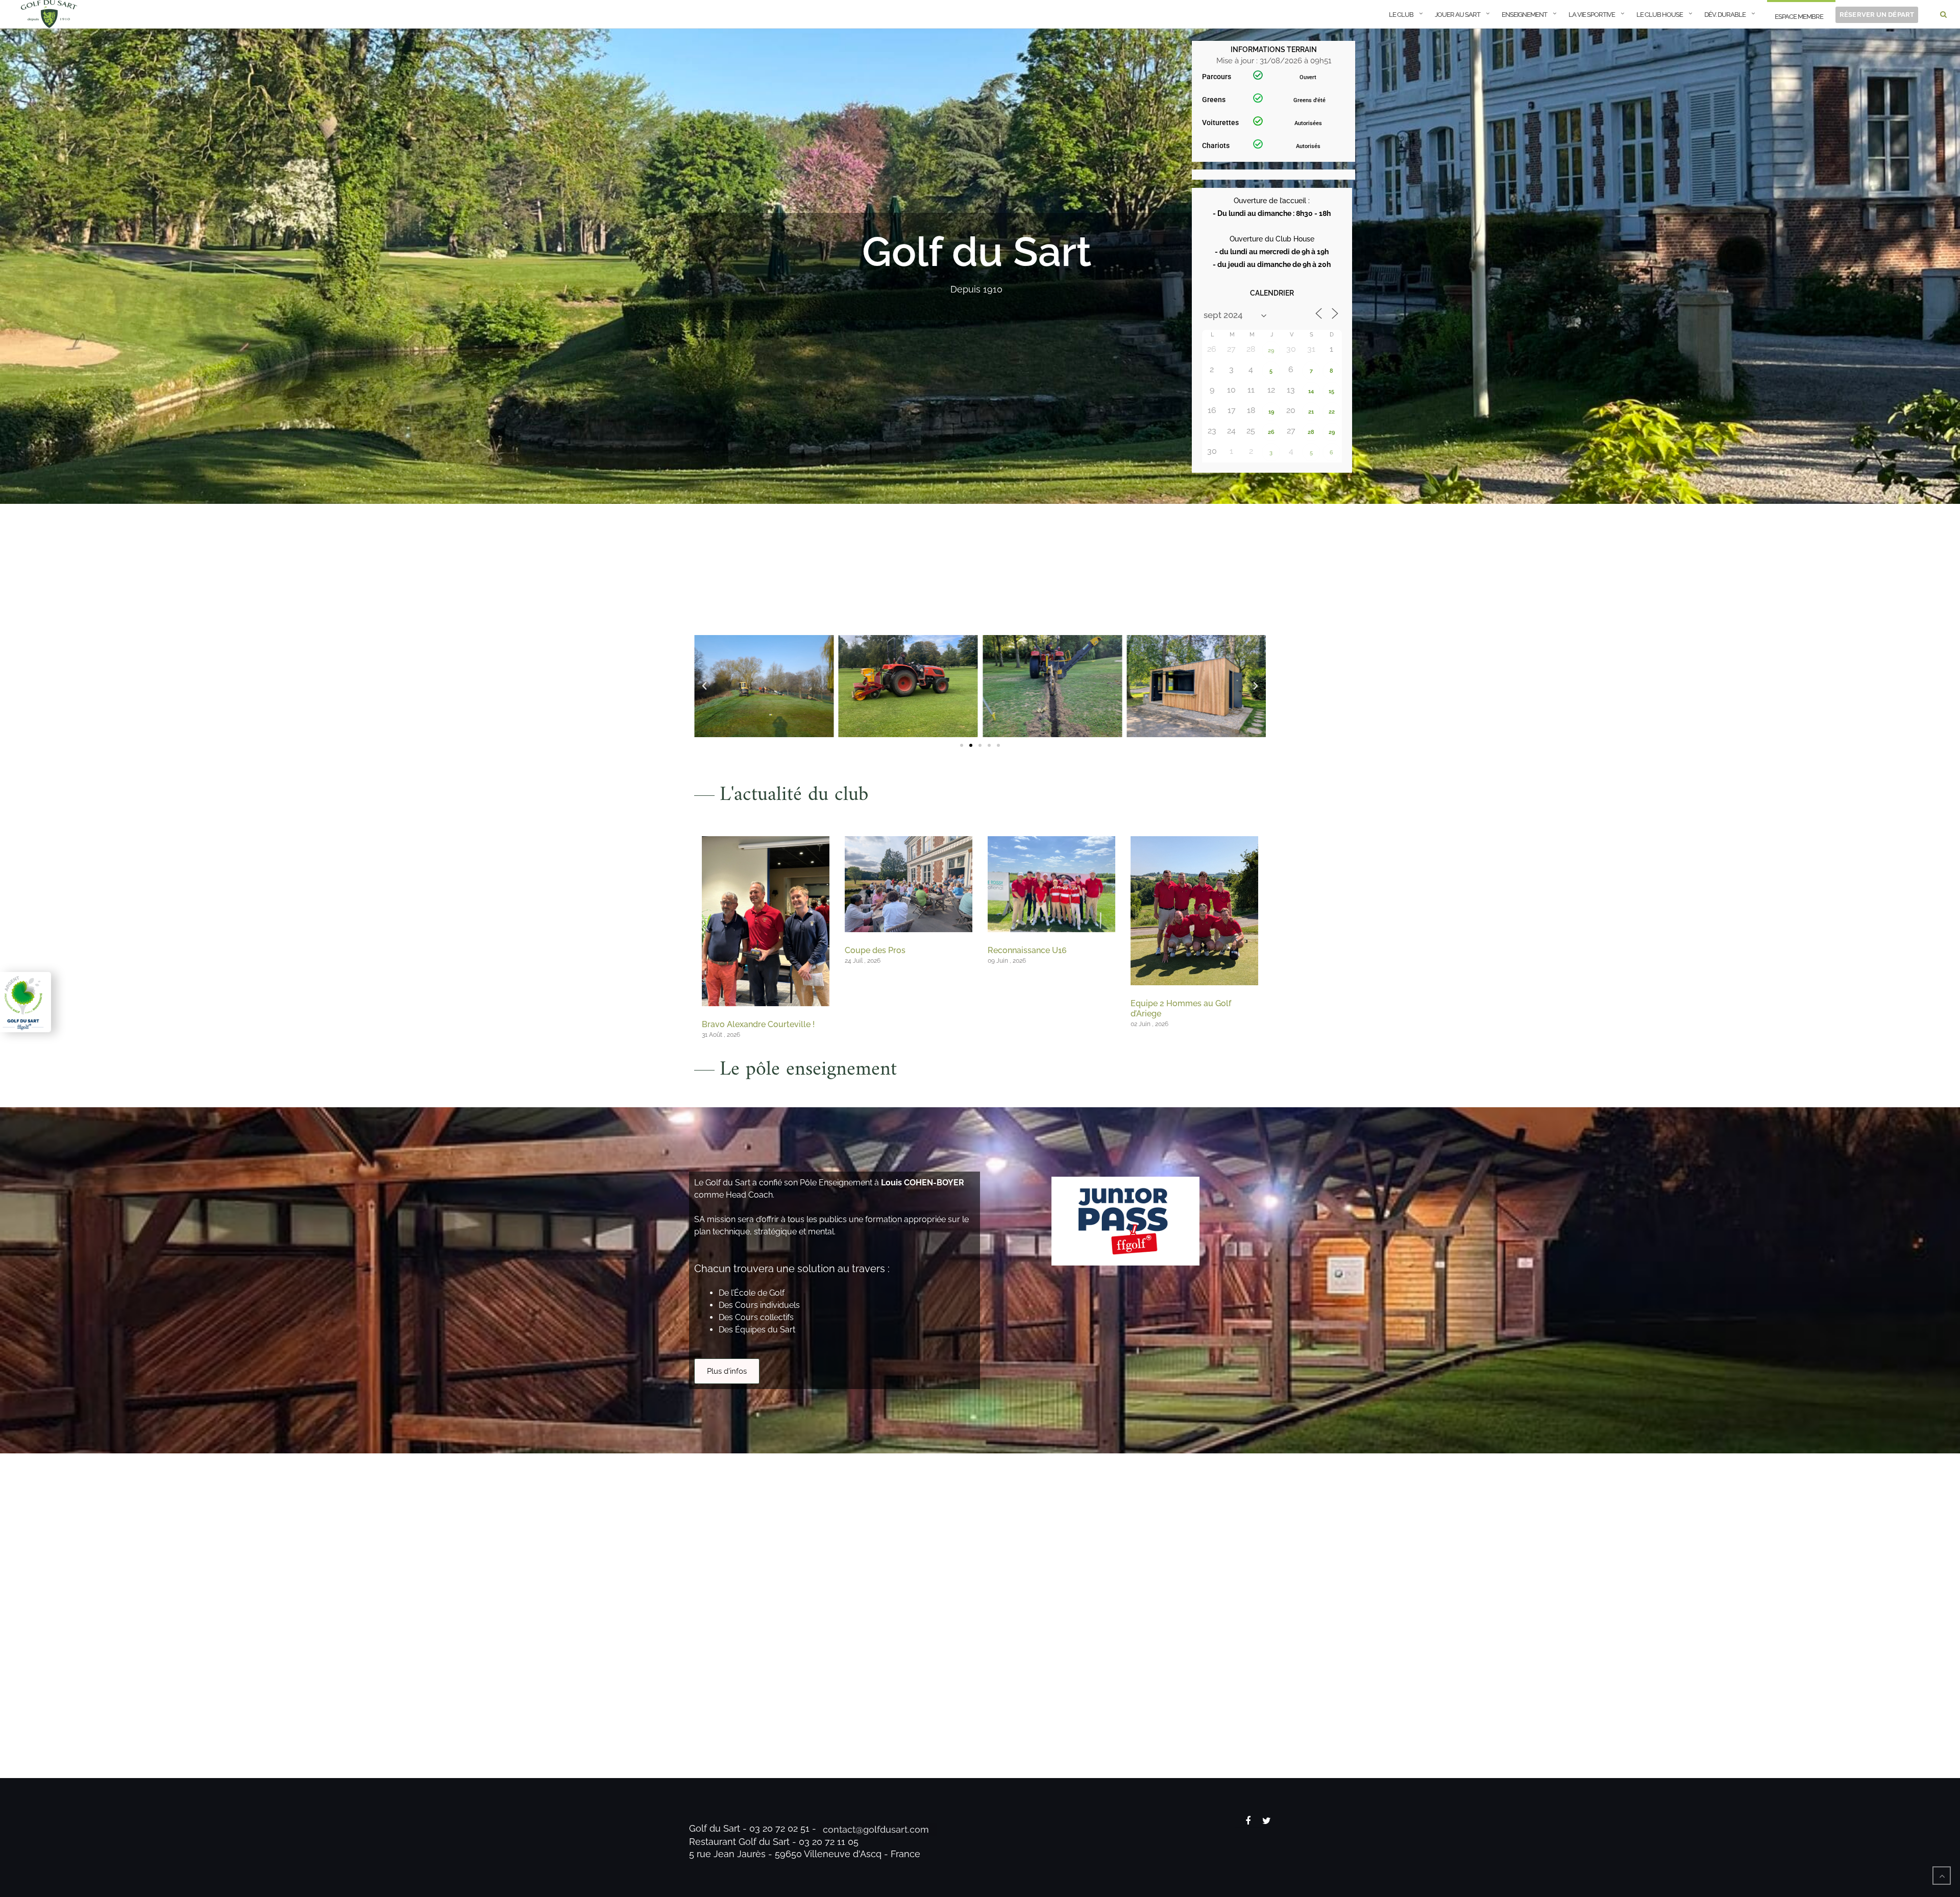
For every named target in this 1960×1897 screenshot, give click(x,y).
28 (1311, 432)
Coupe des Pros (875, 950)
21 (1311, 412)
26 (1271, 432)
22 (1332, 412)
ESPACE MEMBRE (1799, 17)
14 (1311, 391)
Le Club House (1660, 15)
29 (1271, 350)
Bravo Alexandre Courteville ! (758, 1024)
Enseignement (1524, 15)
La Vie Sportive (1592, 15)
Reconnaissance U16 (1027, 950)
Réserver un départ (1877, 15)
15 (1331, 391)
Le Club (1401, 15)
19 (1271, 412)
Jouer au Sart (1457, 15)
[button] (704, 686)
